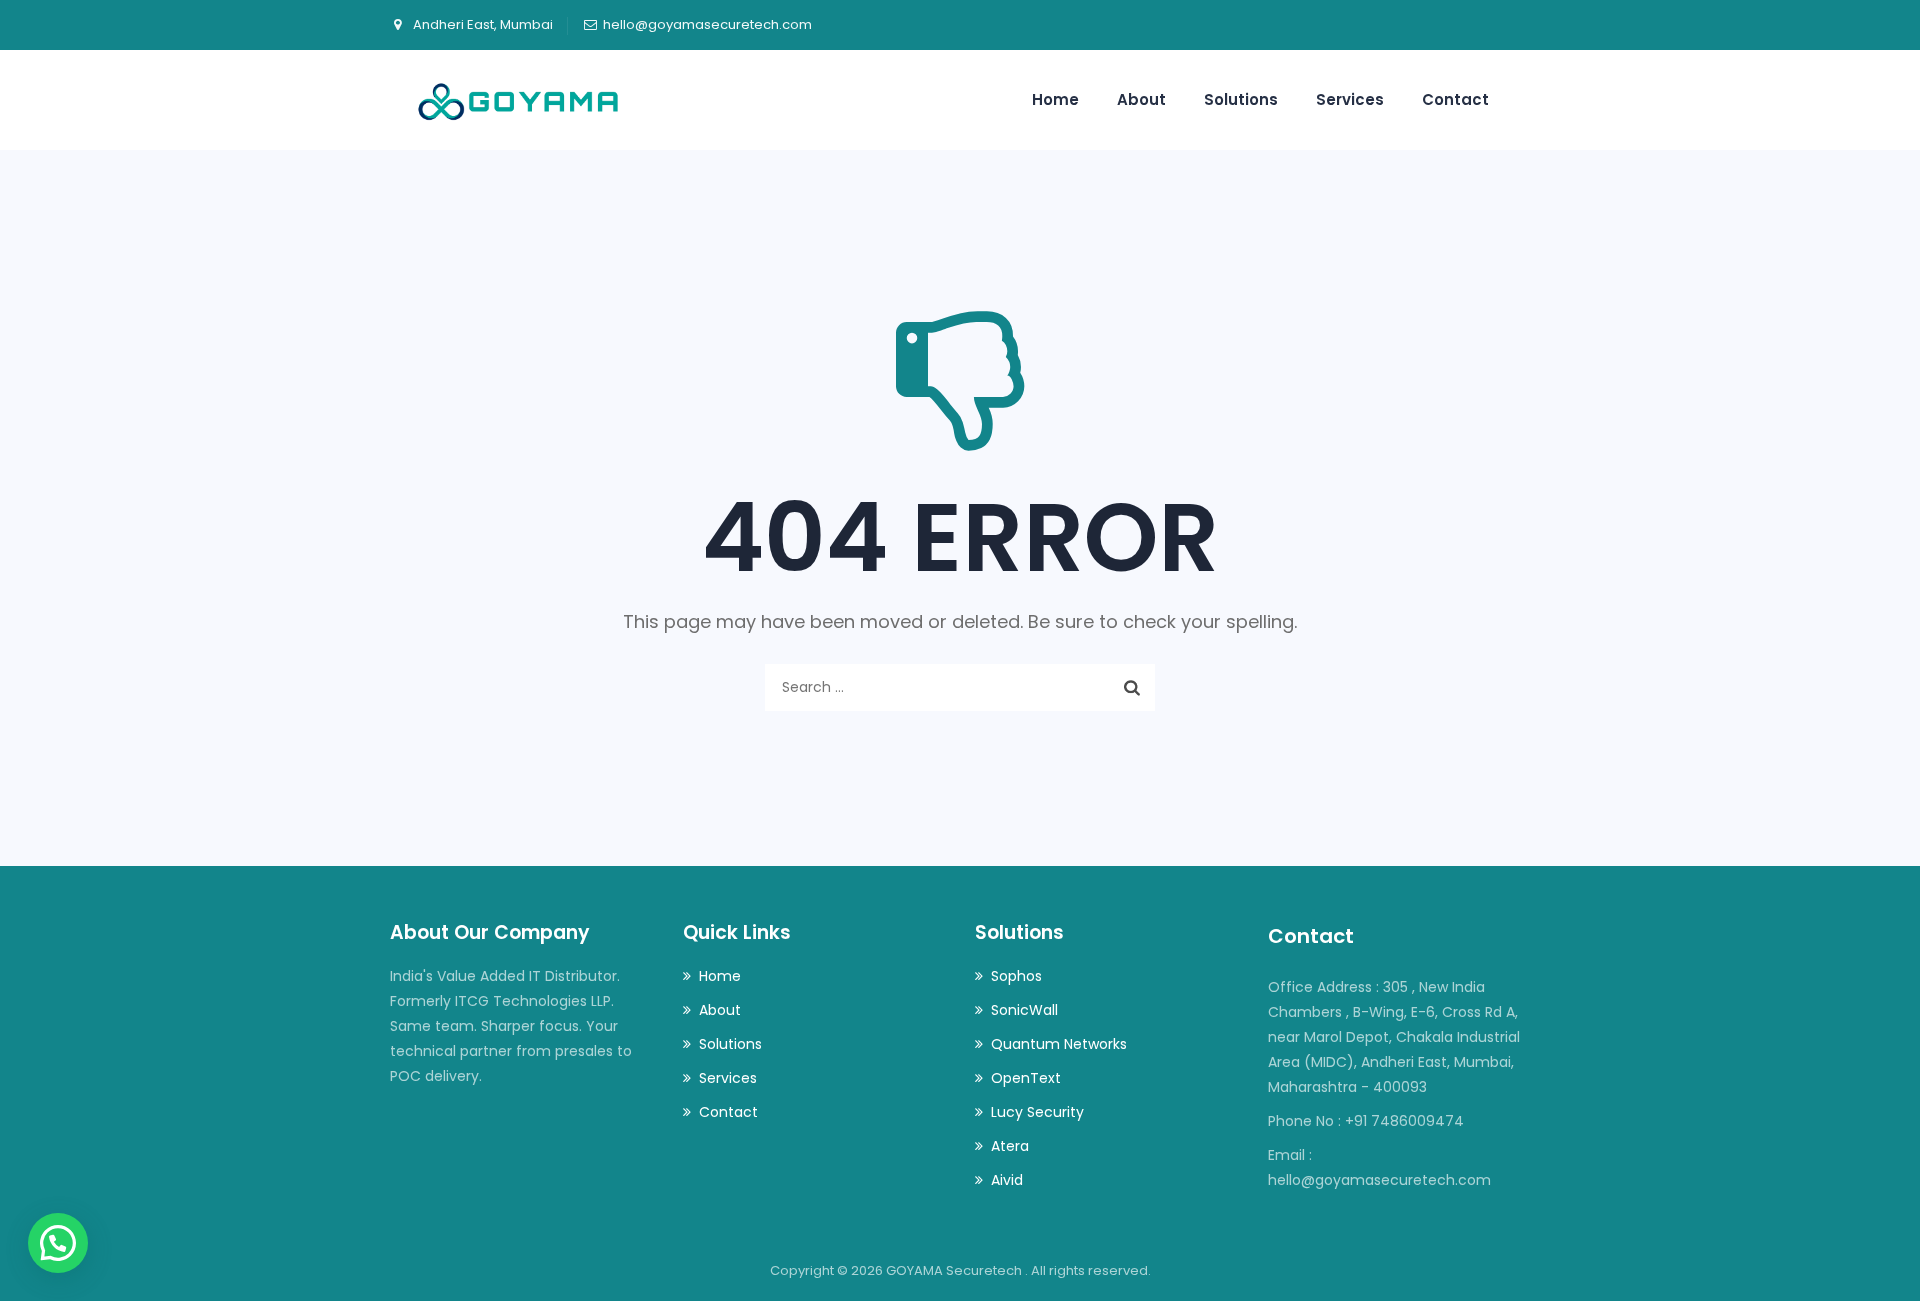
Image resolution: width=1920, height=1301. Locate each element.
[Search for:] (960, 687)
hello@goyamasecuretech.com (707, 24)
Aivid (1007, 1180)
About (1141, 99)
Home (1055, 99)
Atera (1010, 1146)
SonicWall (1024, 1010)
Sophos (1016, 976)
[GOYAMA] (518, 100)
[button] (58, 1243)
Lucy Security (1037, 1112)
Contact (1455, 99)
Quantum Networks (1059, 1044)
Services (1350, 99)
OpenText (1026, 1078)
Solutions (1241, 99)
